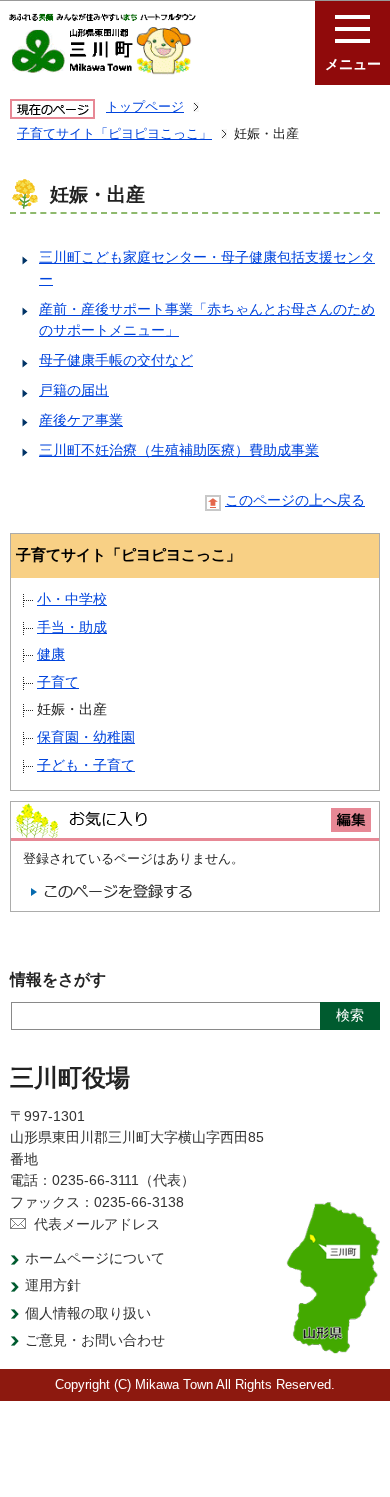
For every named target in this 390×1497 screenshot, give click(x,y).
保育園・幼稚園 (86, 737)
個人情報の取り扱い (88, 1313)
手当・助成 (72, 627)
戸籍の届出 (74, 390)
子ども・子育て (86, 765)
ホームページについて (95, 1258)
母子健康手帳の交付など (116, 360)
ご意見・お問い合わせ (95, 1340)
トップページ (145, 106)
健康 (51, 654)
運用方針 (53, 1285)
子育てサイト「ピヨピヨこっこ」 (114, 133)
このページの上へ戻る (295, 500)
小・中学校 (72, 599)
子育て (58, 682)
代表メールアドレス (97, 1224)
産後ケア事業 (81, 420)
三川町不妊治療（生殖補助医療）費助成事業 (179, 450)
